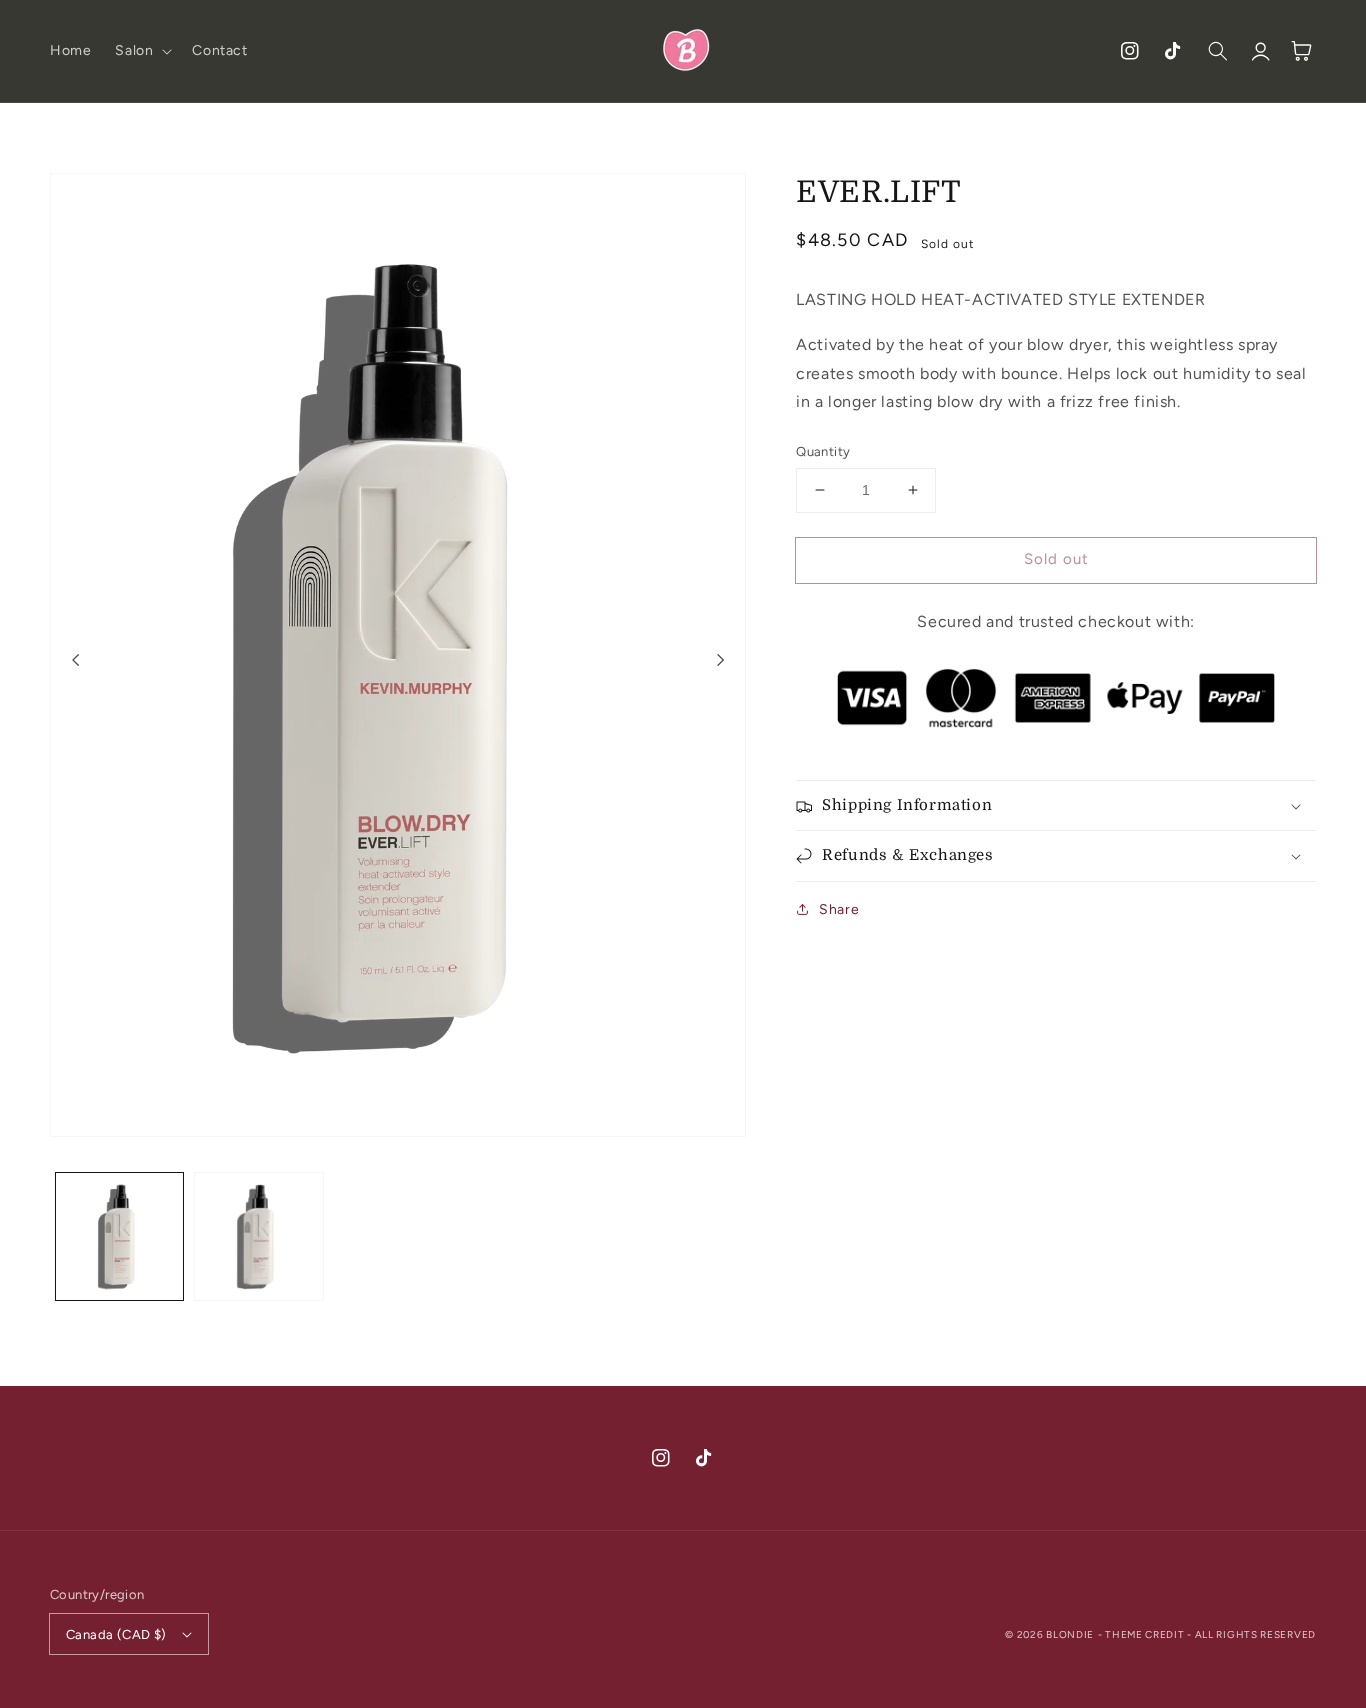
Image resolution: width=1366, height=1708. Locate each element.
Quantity (823, 451)
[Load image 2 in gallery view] (258, 1236)
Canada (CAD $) (116, 1634)
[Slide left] (76, 660)
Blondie (1070, 1634)
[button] (141, 51)
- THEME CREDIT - (1146, 1634)
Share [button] (839, 909)
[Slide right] (720, 660)
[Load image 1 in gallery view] (119, 1236)
